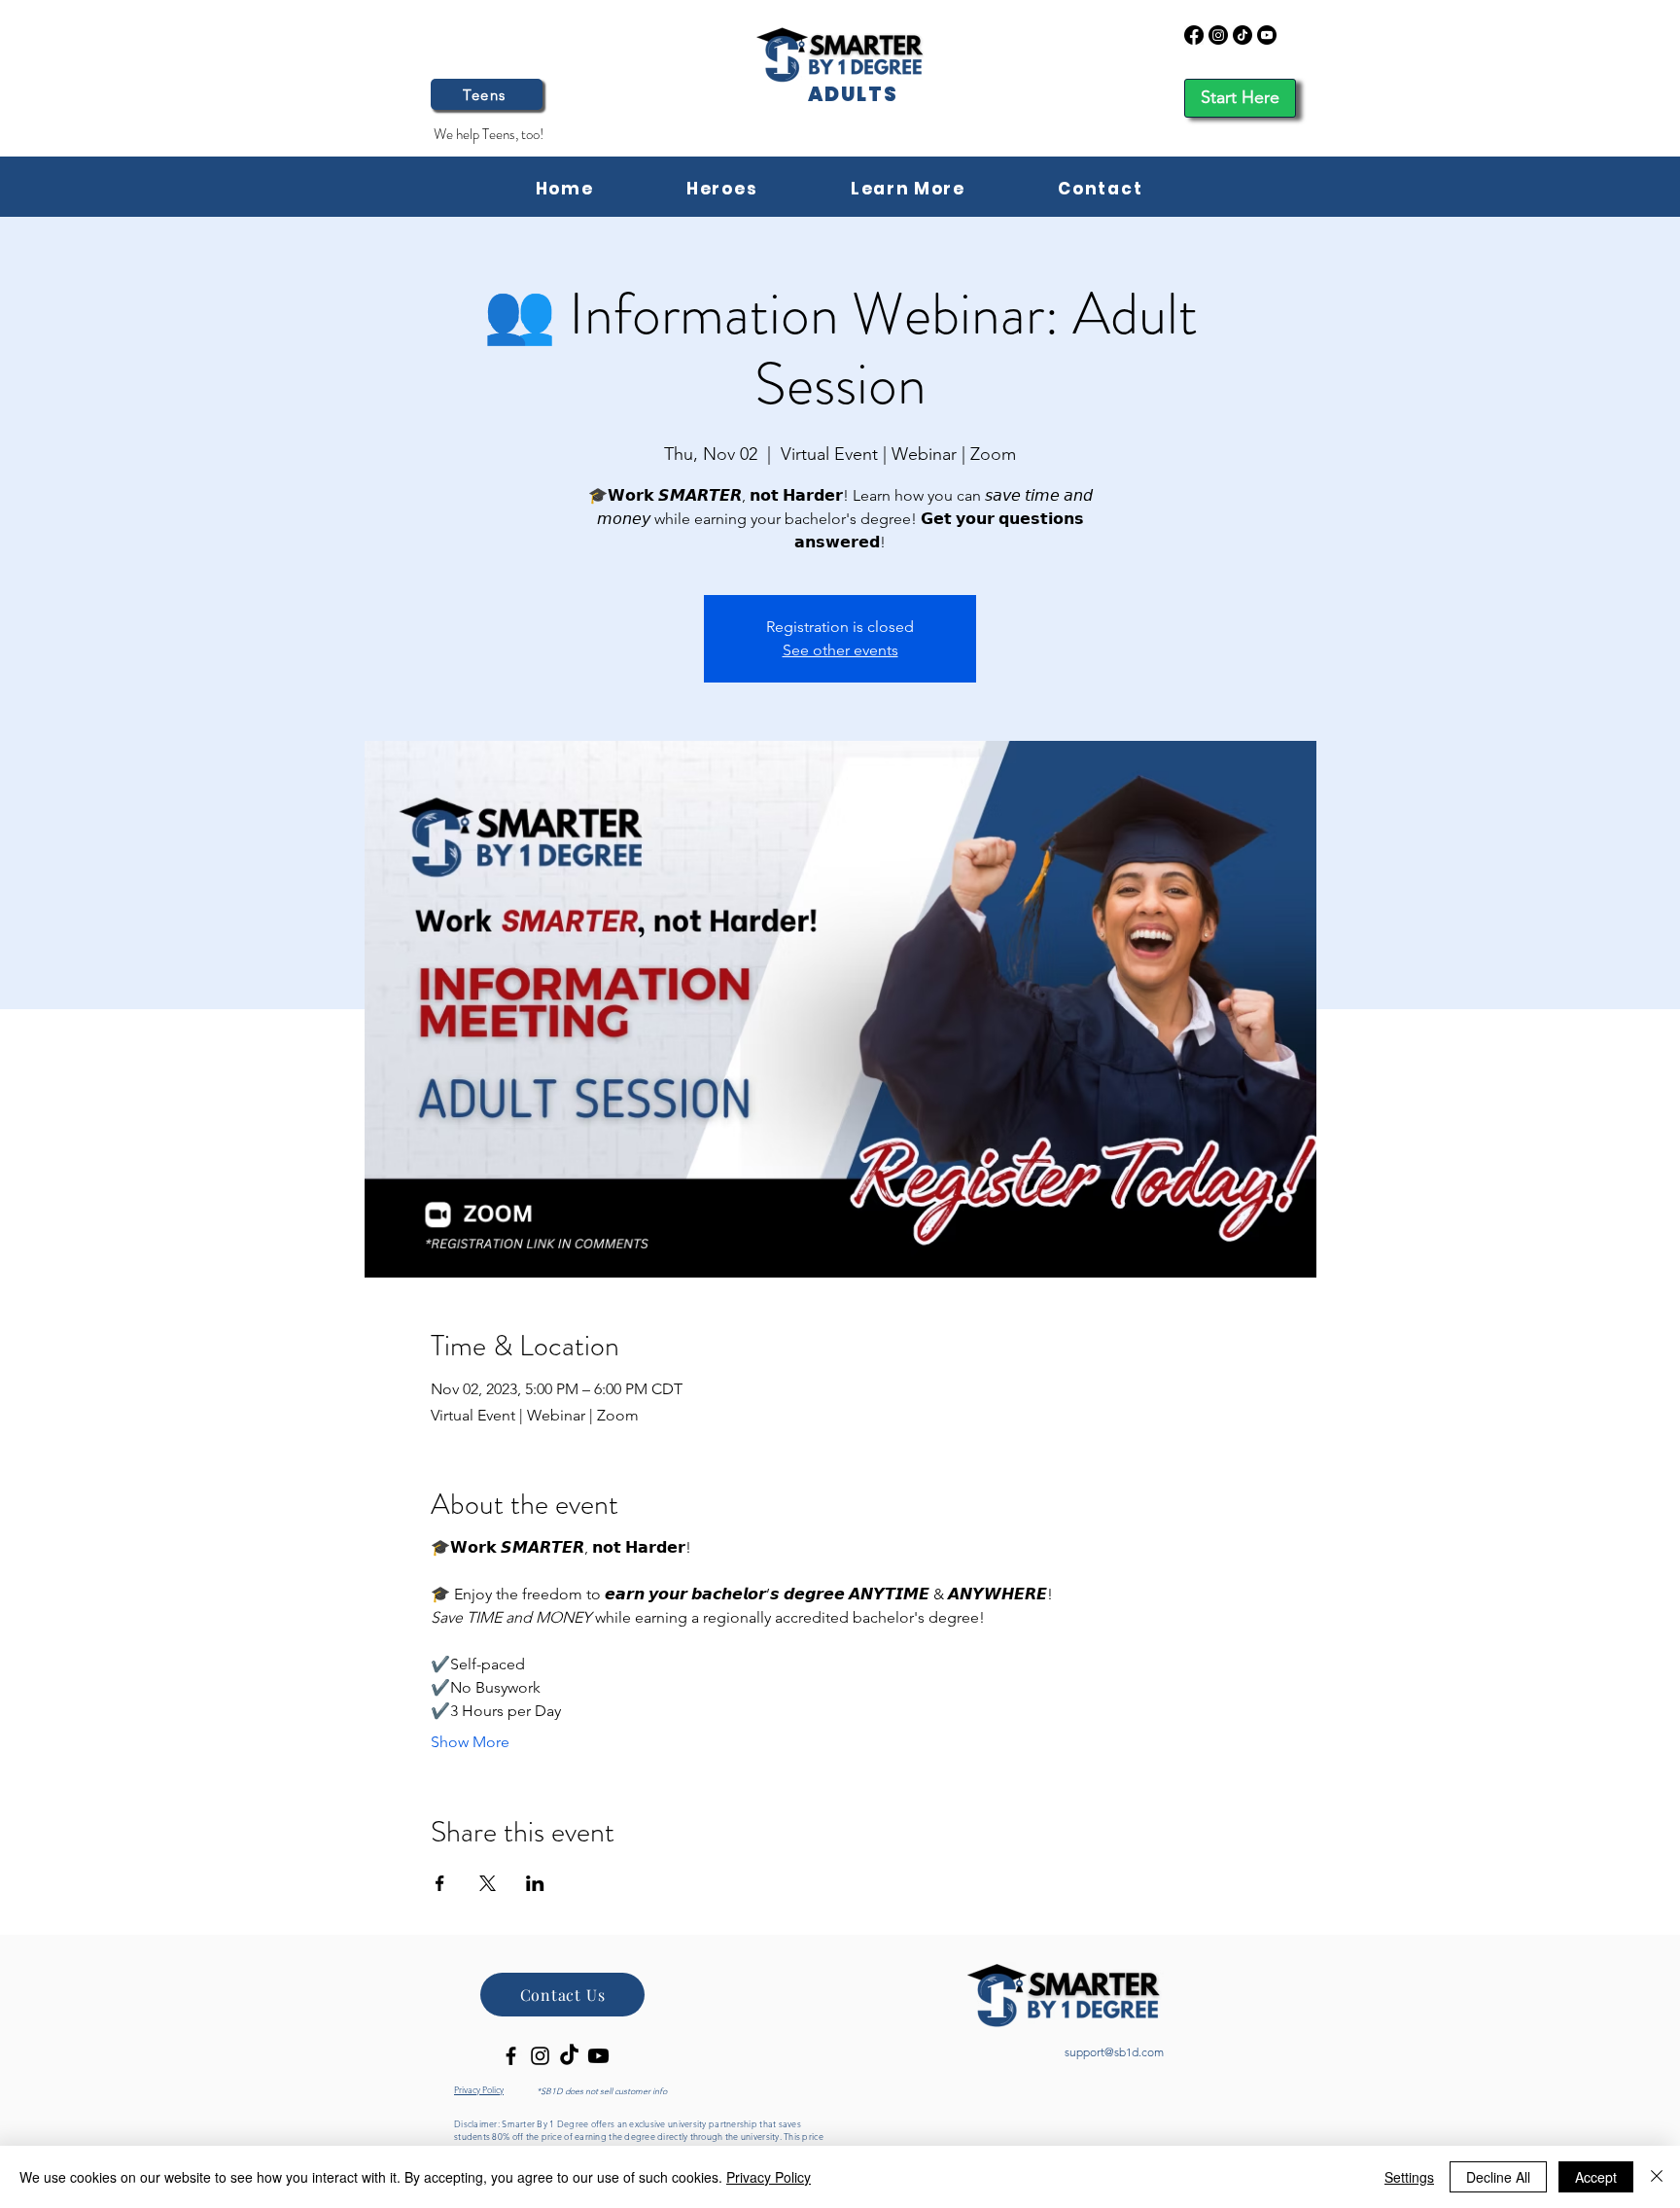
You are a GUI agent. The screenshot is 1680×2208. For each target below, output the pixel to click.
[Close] (1657, 2177)
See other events (840, 650)
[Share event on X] (488, 1883)
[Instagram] (1218, 35)
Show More (470, 1742)
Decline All (1498, 2177)
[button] (908, 190)
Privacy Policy (769, 2177)
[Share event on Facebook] (440, 1883)
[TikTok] (1242, 35)
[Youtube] (1267, 35)
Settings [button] (1409, 2177)
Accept (1596, 2177)
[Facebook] (1194, 35)
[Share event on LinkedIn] (535, 1883)
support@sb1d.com (1114, 2052)
